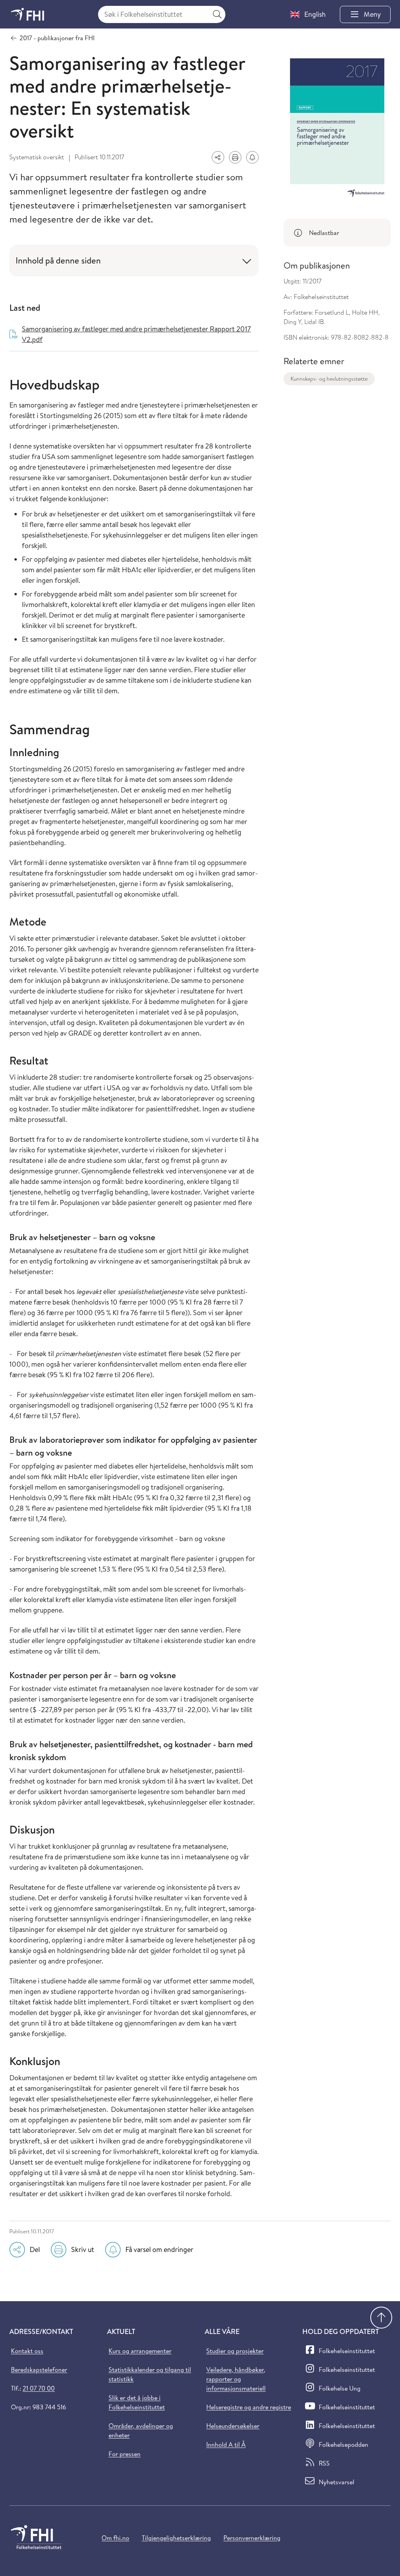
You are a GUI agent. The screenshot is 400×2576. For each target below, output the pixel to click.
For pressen (125, 2454)
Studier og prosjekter (235, 2351)
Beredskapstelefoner (39, 2369)
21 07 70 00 (39, 2388)
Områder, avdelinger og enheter (141, 2430)
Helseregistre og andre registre (249, 2407)
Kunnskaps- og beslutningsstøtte (329, 379)
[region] (337, 233)
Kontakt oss (27, 2351)
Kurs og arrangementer (140, 2351)
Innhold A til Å (226, 2444)
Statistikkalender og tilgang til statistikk (150, 2374)
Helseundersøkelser (233, 2426)
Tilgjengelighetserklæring (176, 2538)
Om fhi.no (115, 2538)
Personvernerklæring (252, 2538)
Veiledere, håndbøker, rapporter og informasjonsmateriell (236, 2379)
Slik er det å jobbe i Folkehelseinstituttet (137, 2402)
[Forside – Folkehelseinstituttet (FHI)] (28, 14)
